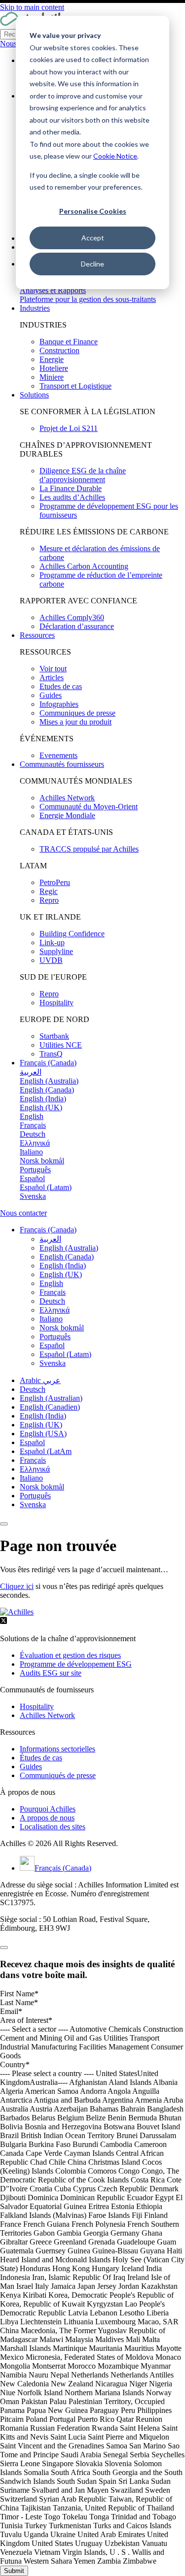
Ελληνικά (35, 1469)
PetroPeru (55, 882)
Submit (14, 2571)
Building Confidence (72, 934)
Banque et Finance (69, 342)
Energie (52, 359)
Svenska (33, 1504)
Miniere (52, 377)
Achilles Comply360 (72, 617)
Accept (93, 238)
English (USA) (43, 1434)
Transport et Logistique (75, 386)
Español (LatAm (46, 1451)
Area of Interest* (26, 2020)
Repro (49, 900)
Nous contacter (23, 1213)
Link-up (52, 942)
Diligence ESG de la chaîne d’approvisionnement (83, 475)
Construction (59, 350)
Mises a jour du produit (75, 722)
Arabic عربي (40, 1380)
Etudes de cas (61, 686)
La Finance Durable (71, 488)
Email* (11, 2011)
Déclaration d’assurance (77, 626)
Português (35, 1496)
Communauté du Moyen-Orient (89, 807)
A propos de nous (47, 1818)
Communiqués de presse (58, 1775)
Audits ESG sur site (51, 1673)
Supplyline (56, 951)
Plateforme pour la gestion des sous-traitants (88, 299)
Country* (15, 2064)
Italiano (31, 1478)
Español (32, 1442)
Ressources (37, 635)
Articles (52, 677)
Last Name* (19, 2002)
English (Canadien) (50, 1407)
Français (33, 1460)
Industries (35, 308)
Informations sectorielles (57, 1749)
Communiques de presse (77, 713)
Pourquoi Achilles (48, 1809)
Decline (92, 264)
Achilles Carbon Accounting (84, 566)
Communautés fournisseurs (62, 764)
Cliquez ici (17, 1586)
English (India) (43, 1416)
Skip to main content (32, 7)
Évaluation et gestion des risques (70, 1655)
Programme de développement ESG (76, 1664)
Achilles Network (67, 798)
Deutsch (33, 1389)
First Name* (19, 1994)
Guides (51, 695)
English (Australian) (51, 1398)
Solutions (34, 395)
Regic (49, 891)
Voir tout (53, 669)
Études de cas (41, 1758)
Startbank (54, 1036)
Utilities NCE (61, 1045)
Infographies (59, 704)
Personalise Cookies (93, 211)
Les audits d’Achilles (72, 497)
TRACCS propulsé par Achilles (89, 849)
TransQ (51, 1054)
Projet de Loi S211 (69, 428)
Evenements (58, 755)
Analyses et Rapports (53, 290)
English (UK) (41, 1425)
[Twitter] (3, 1622)
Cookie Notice (115, 156)
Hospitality (56, 1003)
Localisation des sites (53, 1827)
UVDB (51, 960)
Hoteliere (54, 368)
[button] (48, 1230)
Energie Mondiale (67, 815)
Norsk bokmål (42, 1487)
